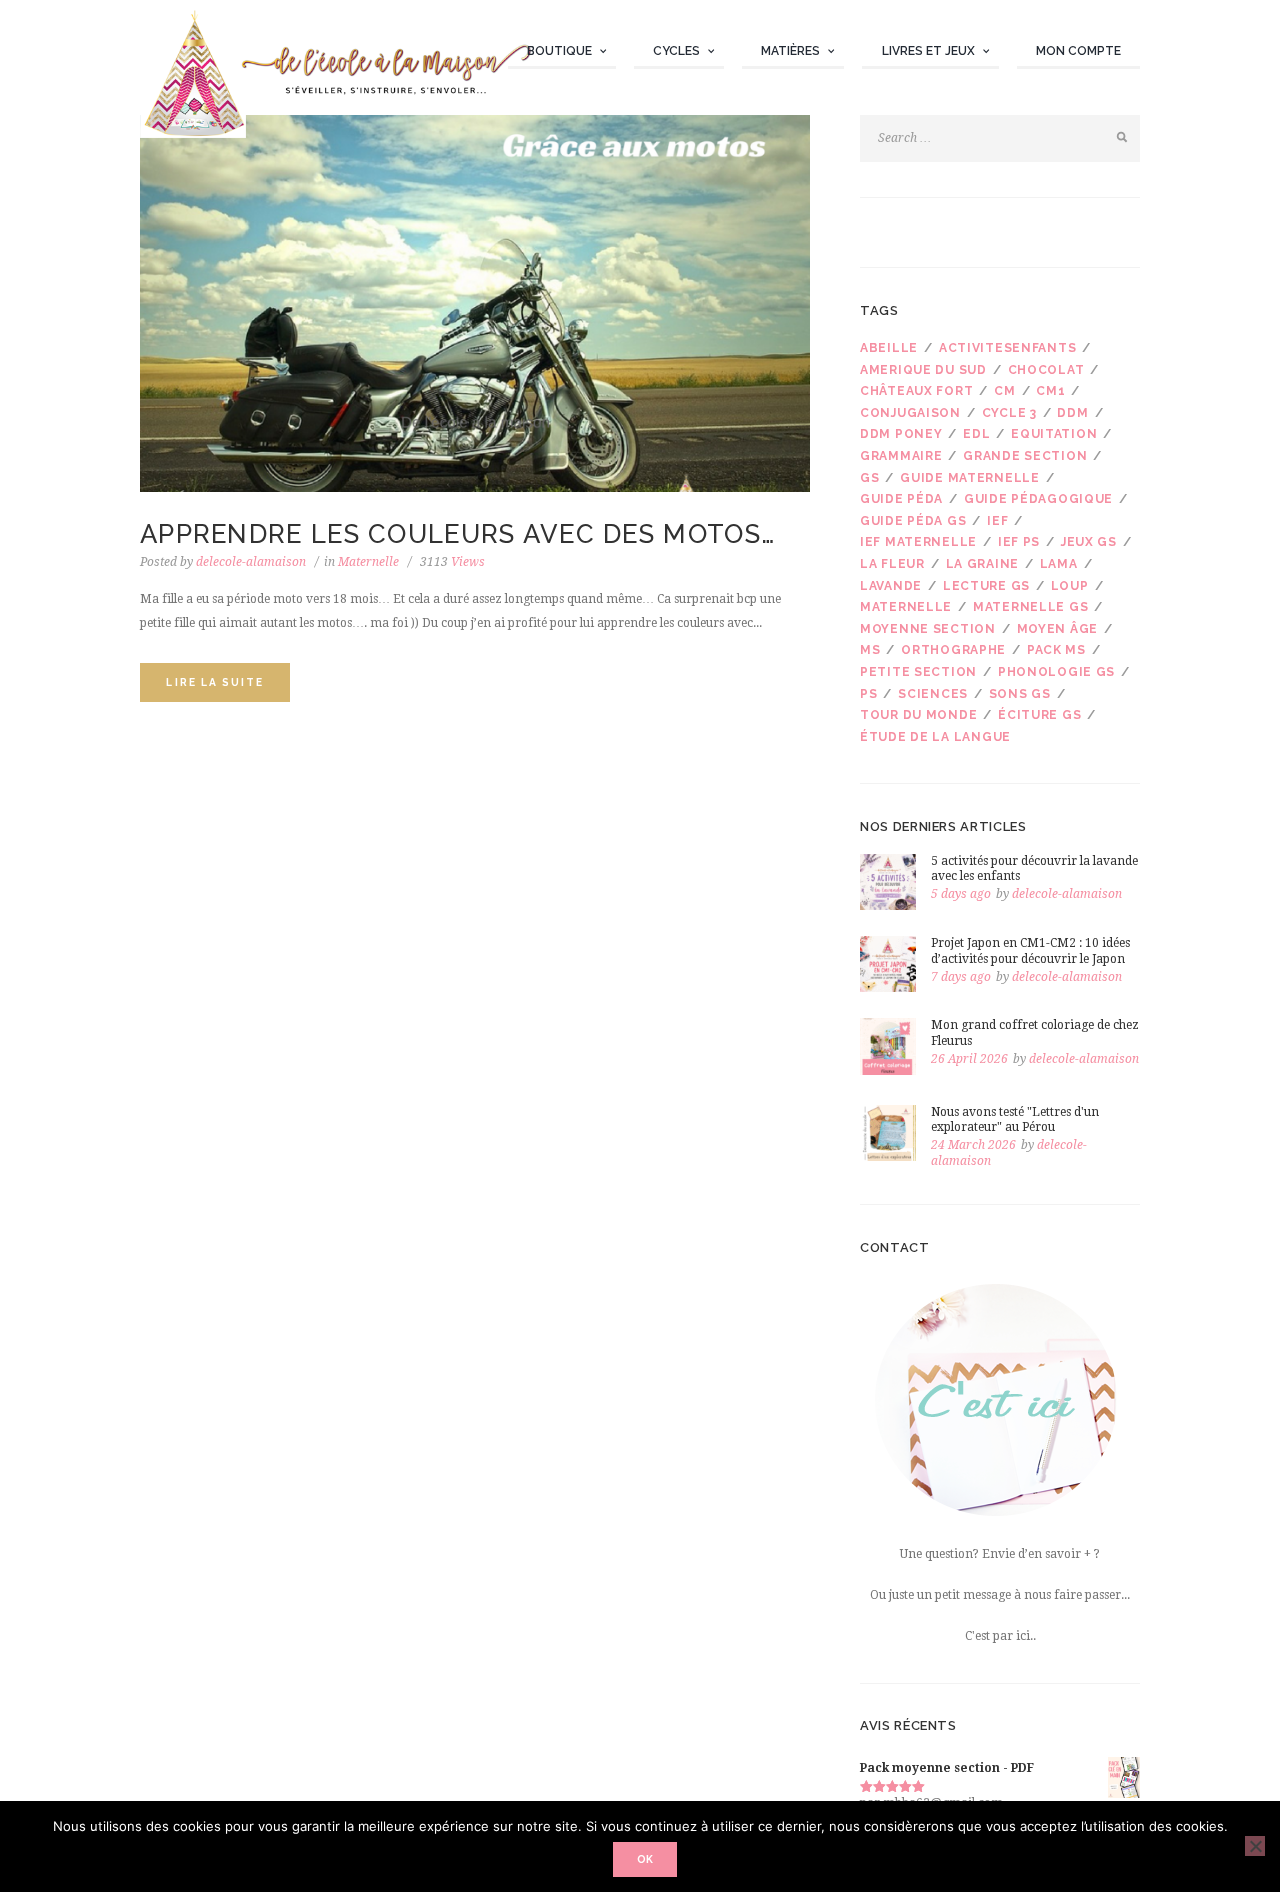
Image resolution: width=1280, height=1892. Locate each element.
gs (869, 478)
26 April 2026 (969, 1059)
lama (1059, 564)
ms (870, 650)
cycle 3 (1009, 413)
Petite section (918, 672)
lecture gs (986, 586)
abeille (889, 348)
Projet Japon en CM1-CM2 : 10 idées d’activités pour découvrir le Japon (1030, 951)
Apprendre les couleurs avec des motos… (457, 534)
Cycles (676, 51)
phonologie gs (1056, 672)
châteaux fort (916, 391)
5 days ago (961, 894)
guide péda (901, 499)
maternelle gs (1030, 607)
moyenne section (928, 629)
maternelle (906, 607)
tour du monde (918, 715)
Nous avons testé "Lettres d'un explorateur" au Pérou (1015, 1120)
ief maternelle (918, 542)
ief (997, 521)
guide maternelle (970, 478)
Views (452, 562)
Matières (790, 51)
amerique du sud (923, 370)
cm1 (1050, 391)
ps (868, 694)
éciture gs (1039, 715)
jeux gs (1089, 542)
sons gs (1020, 694)
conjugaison (910, 413)
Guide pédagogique (1038, 499)
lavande (891, 586)
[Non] (1255, 1846)
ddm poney (901, 434)
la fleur (892, 564)
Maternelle (368, 562)
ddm (1072, 413)
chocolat (1046, 370)
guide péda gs (913, 521)
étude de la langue (935, 737)
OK (645, 1859)
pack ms (1056, 650)
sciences (933, 694)
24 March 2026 (973, 1145)
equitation (1054, 434)
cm (1004, 391)
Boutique (559, 51)
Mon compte (1078, 51)
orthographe (953, 650)
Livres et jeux (928, 51)
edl (976, 434)
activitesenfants (1008, 348)
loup (1070, 586)
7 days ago (961, 977)
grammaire (901, 456)
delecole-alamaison (251, 562)
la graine (982, 564)
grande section (1025, 456)
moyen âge (1057, 629)
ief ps (1019, 542)
